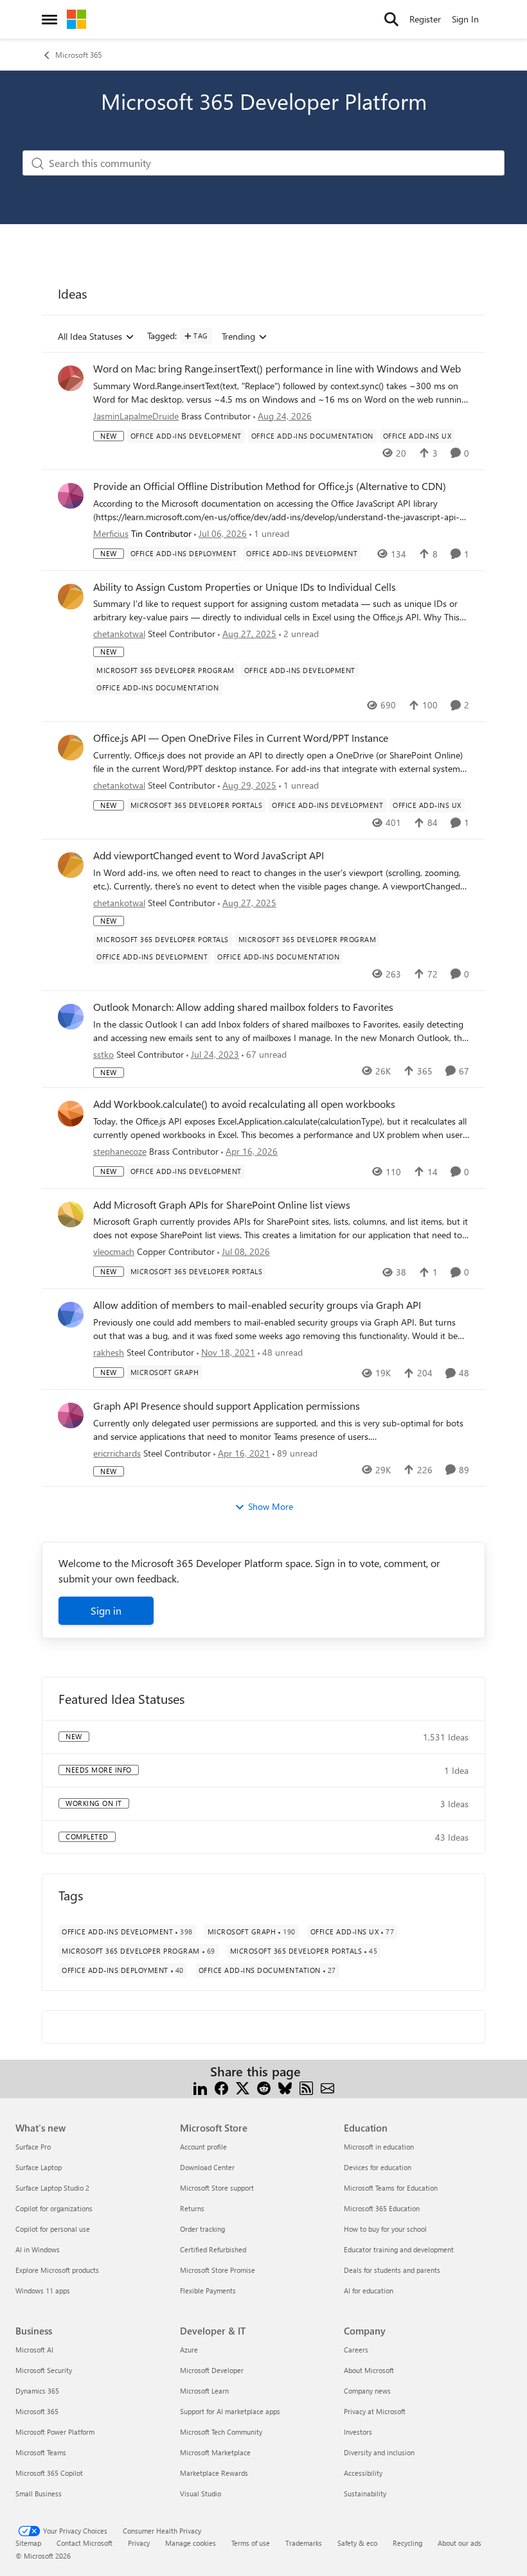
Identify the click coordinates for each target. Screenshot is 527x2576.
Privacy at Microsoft (375, 2411)
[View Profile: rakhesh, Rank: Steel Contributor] (71, 1315)
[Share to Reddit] (264, 2087)
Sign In (465, 19)
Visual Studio (201, 2493)
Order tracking (202, 2229)
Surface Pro (33, 2147)
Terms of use (251, 2543)
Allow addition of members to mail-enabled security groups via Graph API (257, 1305)
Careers (356, 2350)
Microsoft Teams (41, 2452)
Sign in (106, 1610)
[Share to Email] (327, 2087)
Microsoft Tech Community (221, 2432)
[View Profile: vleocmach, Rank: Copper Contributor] (71, 1214)
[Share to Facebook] (221, 2087)
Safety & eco (357, 2543)
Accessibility (363, 2473)
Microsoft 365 (78, 55)
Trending (238, 337)
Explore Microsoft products (57, 2270)
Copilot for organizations (54, 2208)
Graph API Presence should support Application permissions (227, 1406)
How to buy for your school (385, 2229)
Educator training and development (399, 2249)
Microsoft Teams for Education (391, 2188)
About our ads (460, 2543)
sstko (103, 1054)
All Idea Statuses (90, 337)
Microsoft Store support (217, 2188)
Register (425, 19)
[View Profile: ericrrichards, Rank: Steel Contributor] (71, 1415)
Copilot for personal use (53, 2229)
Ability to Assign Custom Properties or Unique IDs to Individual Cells (245, 587)
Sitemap (28, 2543)
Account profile (203, 2147)
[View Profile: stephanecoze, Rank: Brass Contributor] (71, 1114)
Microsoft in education (379, 2147)
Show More (271, 1506)
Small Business (39, 2493)
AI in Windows (38, 2249)
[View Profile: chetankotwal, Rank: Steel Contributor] (71, 597)
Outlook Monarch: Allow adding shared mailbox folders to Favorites (243, 1007)
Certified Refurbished (213, 2249)
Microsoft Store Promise (218, 2270)
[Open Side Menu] (49, 19)
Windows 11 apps (43, 2291)
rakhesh (109, 1352)
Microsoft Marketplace (215, 2452)
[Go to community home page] (76, 19)
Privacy (139, 2543)
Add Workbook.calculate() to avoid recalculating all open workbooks (244, 1104)
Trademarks (304, 2543)
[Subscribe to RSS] (306, 2087)
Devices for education (378, 2167)
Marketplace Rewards (214, 2473)
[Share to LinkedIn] (200, 2087)
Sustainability (365, 2493)
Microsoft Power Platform (55, 2432)
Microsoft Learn (204, 2391)
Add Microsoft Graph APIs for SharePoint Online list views (222, 1205)
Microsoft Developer (212, 2370)
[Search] (391, 19)
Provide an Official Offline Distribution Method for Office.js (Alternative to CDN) (270, 486)
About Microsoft (369, 2370)
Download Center (207, 2167)
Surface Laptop (39, 2167)
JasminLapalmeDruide (136, 416)
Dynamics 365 (37, 2391)
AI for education (369, 2291)
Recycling (407, 2543)
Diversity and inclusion (379, 2452)
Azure (189, 2350)
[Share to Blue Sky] (285, 2087)
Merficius (111, 533)
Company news (367, 2391)
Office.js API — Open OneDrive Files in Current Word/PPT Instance (241, 738)
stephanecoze (120, 1151)
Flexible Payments (208, 2291)
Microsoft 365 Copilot (49, 2473)
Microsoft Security (44, 2370)
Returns (192, 2208)
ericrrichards (117, 1453)
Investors (358, 2432)
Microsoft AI (34, 2350)
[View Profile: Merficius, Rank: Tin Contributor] (71, 496)
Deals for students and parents (392, 2270)
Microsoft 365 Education (382, 2208)
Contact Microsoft (85, 2543)
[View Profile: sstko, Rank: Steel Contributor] (71, 1017)
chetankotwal (119, 634)
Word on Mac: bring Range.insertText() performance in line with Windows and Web (277, 369)
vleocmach (114, 1251)
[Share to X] (243, 2087)
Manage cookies (191, 2543)
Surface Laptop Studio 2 (52, 2188)
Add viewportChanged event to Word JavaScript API (209, 855)
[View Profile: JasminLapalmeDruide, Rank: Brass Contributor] (71, 378)
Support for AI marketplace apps (230, 2411)
